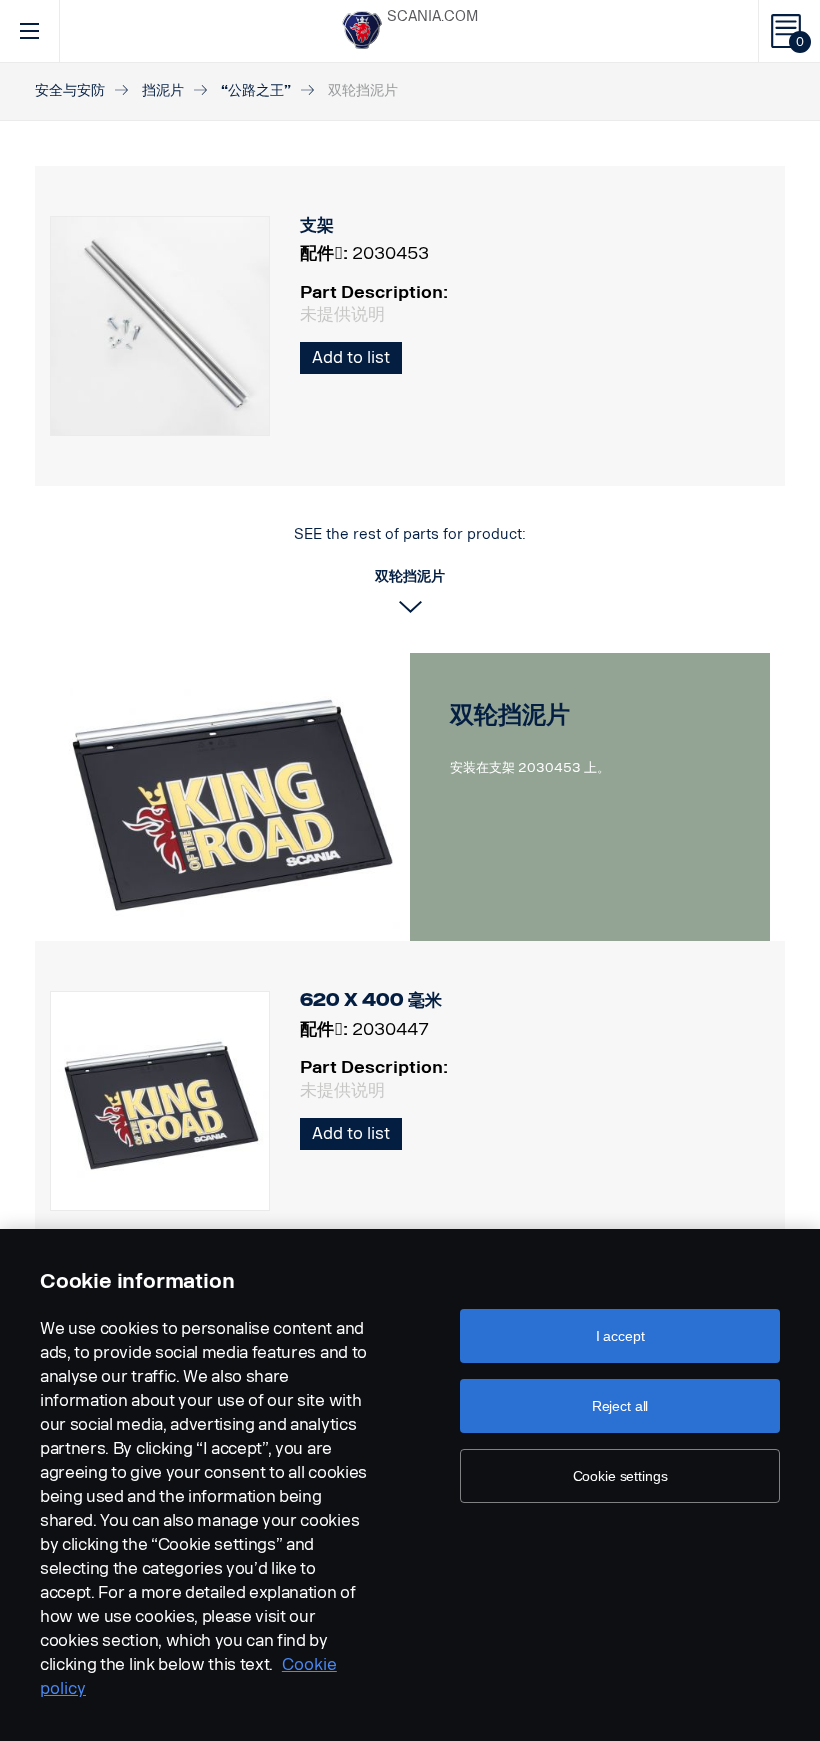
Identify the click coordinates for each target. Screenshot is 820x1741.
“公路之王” (256, 90)
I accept (620, 1336)
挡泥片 (163, 90)
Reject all (620, 1406)
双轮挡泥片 (510, 714)
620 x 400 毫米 (371, 1000)
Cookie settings (620, 1476)
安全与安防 (70, 90)
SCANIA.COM (432, 16)
